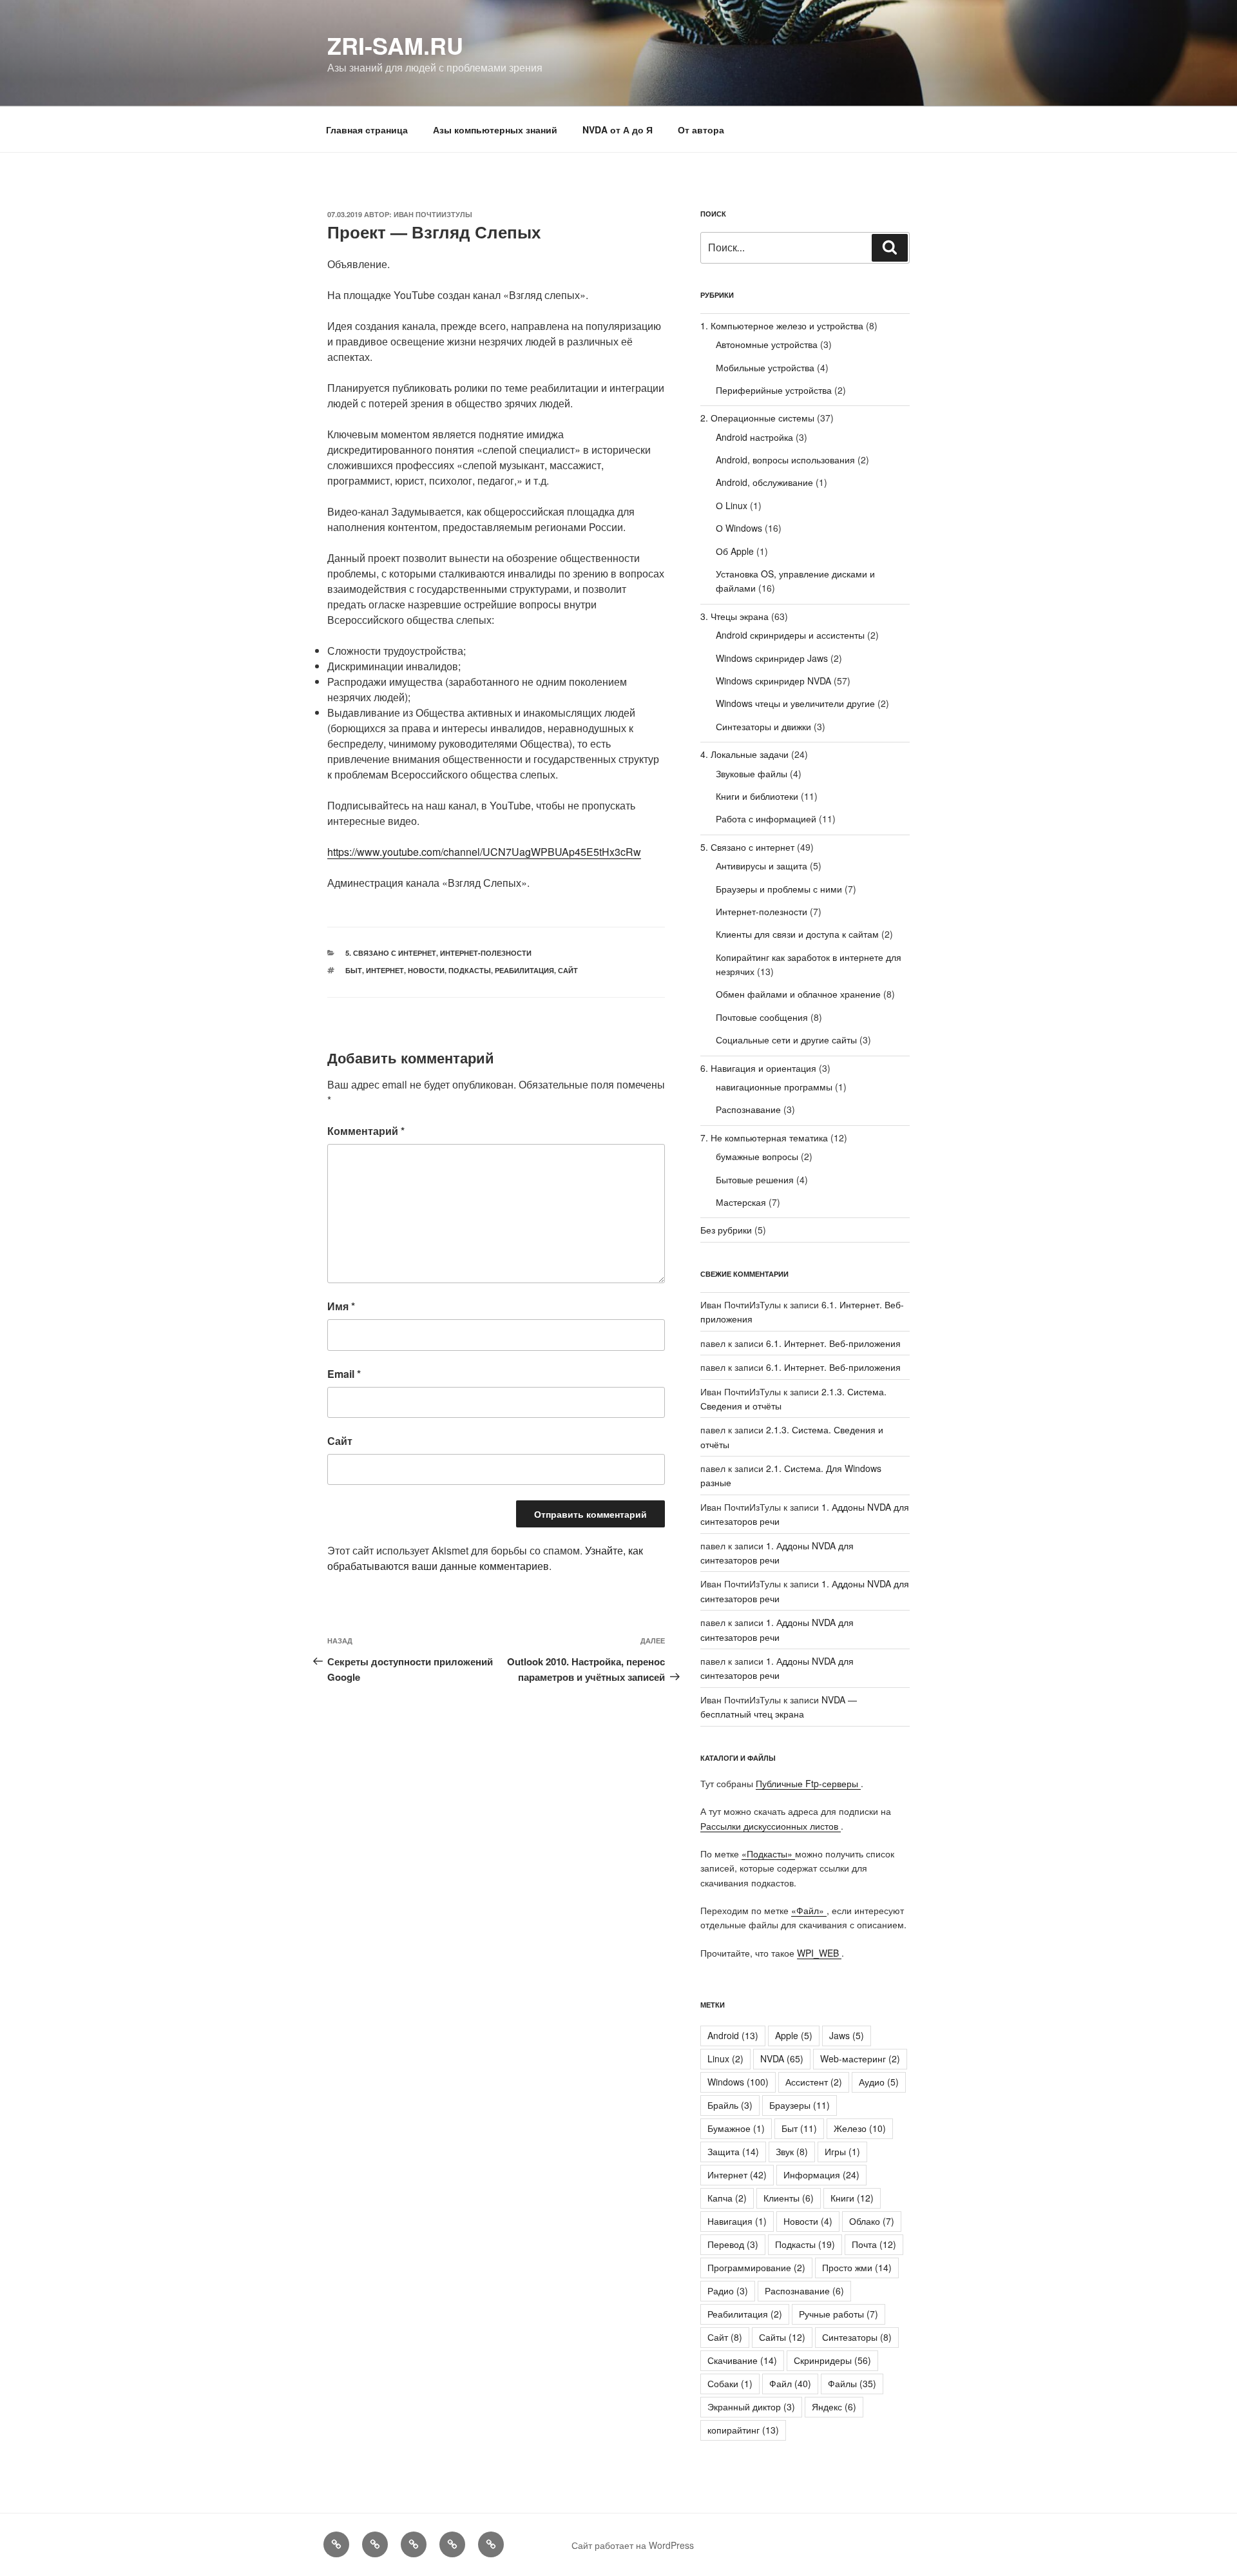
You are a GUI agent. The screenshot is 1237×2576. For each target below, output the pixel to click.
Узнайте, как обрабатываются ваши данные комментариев (485, 1558)
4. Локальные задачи (744, 754)
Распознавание (748, 1109)
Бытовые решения (755, 1179)
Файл (790, 2383)
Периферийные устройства (774, 390)
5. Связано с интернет (391, 953)
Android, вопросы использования (785, 460)
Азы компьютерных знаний (495, 130)
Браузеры (800, 2105)
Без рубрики (726, 1230)
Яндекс (834, 2407)
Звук (792, 2151)
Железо (860, 2128)
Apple (794, 2035)
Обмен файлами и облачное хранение (798, 994)
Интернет (385, 970)
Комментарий (366, 1131)
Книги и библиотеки (757, 796)
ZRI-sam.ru (395, 45)
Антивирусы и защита (762, 866)
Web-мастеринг (860, 2058)
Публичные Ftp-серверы (808, 1783)
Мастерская (741, 1202)
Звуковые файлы (752, 773)
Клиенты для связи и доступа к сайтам (797, 934)
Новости (426, 970)
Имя (341, 1306)
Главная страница (367, 130)
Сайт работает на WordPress (633, 2545)
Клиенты (789, 2198)
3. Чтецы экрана (734, 616)
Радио (728, 2290)
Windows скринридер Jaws (772, 658)
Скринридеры (832, 2360)
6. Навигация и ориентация (758, 1068)
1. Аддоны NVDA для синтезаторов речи (777, 1668)
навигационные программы (774, 1087)
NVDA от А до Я (618, 130)
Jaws (847, 2035)
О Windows (739, 528)
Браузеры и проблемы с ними (779, 889)
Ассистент (814, 2082)
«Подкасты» (768, 1854)
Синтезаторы (857, 2337)
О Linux (732, 505)
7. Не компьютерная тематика (764, 1138)
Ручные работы (839, 2314)
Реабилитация (524, 970)
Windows (738, 2082)
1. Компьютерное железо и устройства (782, 325)
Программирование (756, 2267)
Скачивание (742, 2360)
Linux (725, 2058)
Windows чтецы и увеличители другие (795, 703)
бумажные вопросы (757, 1156)
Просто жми (857, 2267)
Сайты (782, 2337)
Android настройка (754, 437)
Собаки (730, 2383)
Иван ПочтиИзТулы (433, 214)
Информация (821, 2174)
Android (733, 2035)
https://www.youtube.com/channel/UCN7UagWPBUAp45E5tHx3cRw (484, 852)
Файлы (852, 2383)
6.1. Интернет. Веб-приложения (833, 1343)
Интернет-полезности (486, 953)
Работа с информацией (766, 818)
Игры (842, 2151)
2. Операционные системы (757, 418)
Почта (874, 2244)
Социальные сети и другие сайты (786, 1040)
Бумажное (736, 2128)
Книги (852, 2198)
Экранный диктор (751, 2407)
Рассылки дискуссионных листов (771, 1826)
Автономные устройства (767, 344)
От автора (701, 130)
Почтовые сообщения (762, 1017)
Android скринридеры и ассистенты (790, 635)
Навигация (737, 2221)
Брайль (730, 2105)
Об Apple (735, 551)
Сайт (568, 970)
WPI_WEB (819, 1953)
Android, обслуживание (764, 482)
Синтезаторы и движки (763, 726)
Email (344, 1374)
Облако (872, 2221)
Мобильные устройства (765, 367)
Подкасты (470, 970)
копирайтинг (743, 2430)
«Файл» (809, 1910)
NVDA (782, 2058)
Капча (727, 2198)
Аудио (879, 2082)
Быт (354, 970)
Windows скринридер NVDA (773, 681)
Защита (733, 2151)
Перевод (733, 2244)
